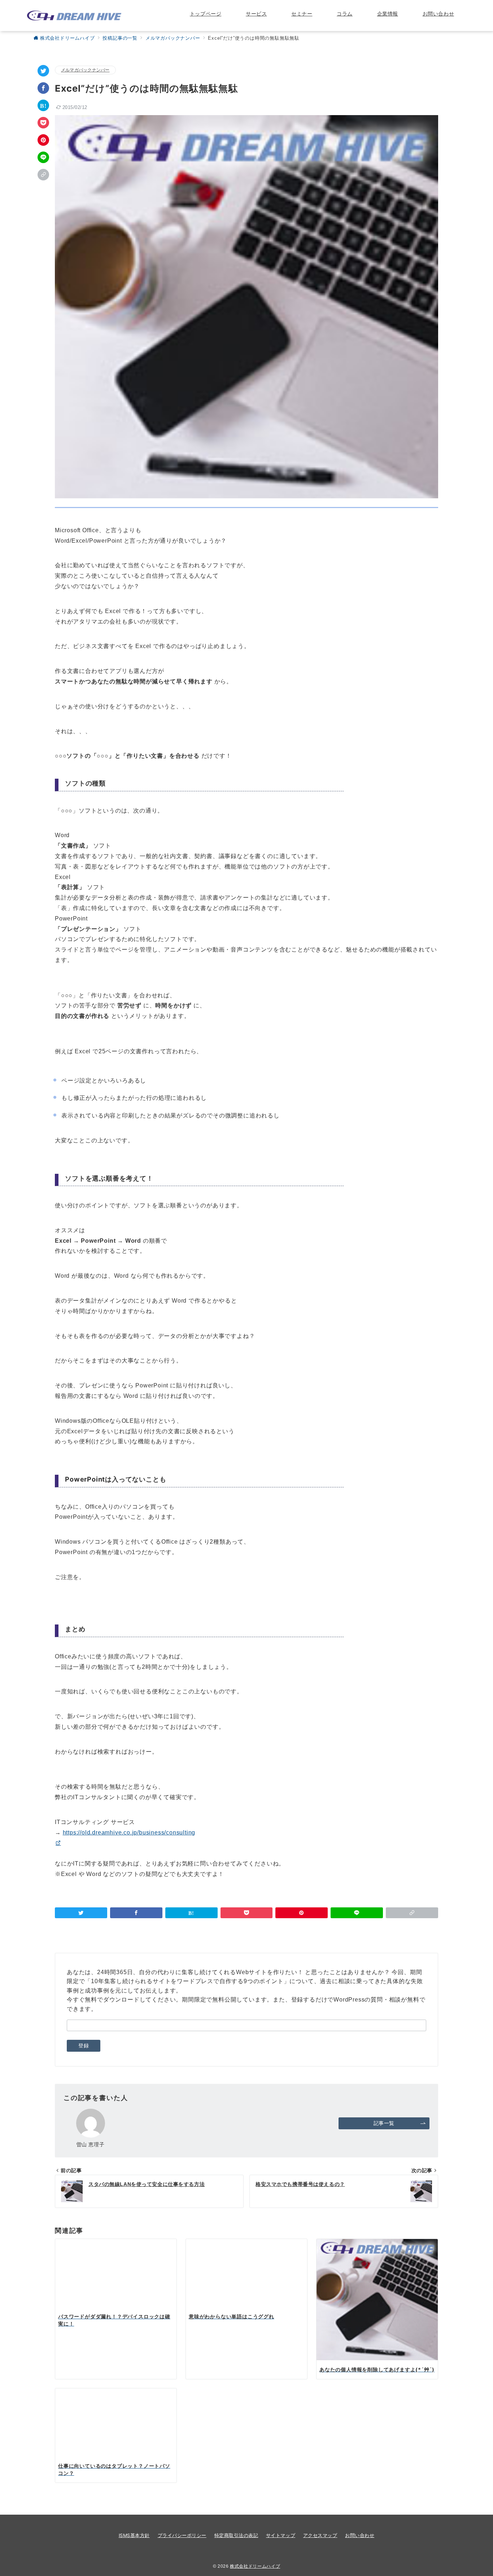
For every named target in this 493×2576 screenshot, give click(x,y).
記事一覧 (384, 2123)
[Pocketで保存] (43, 123)
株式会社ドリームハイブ (255, 2566)
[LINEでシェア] (43, 157)
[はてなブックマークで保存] (43, 105)
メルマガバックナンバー (85, 70)
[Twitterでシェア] (43, 71)
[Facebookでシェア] (43, 88)
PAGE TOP (475, 2493)
